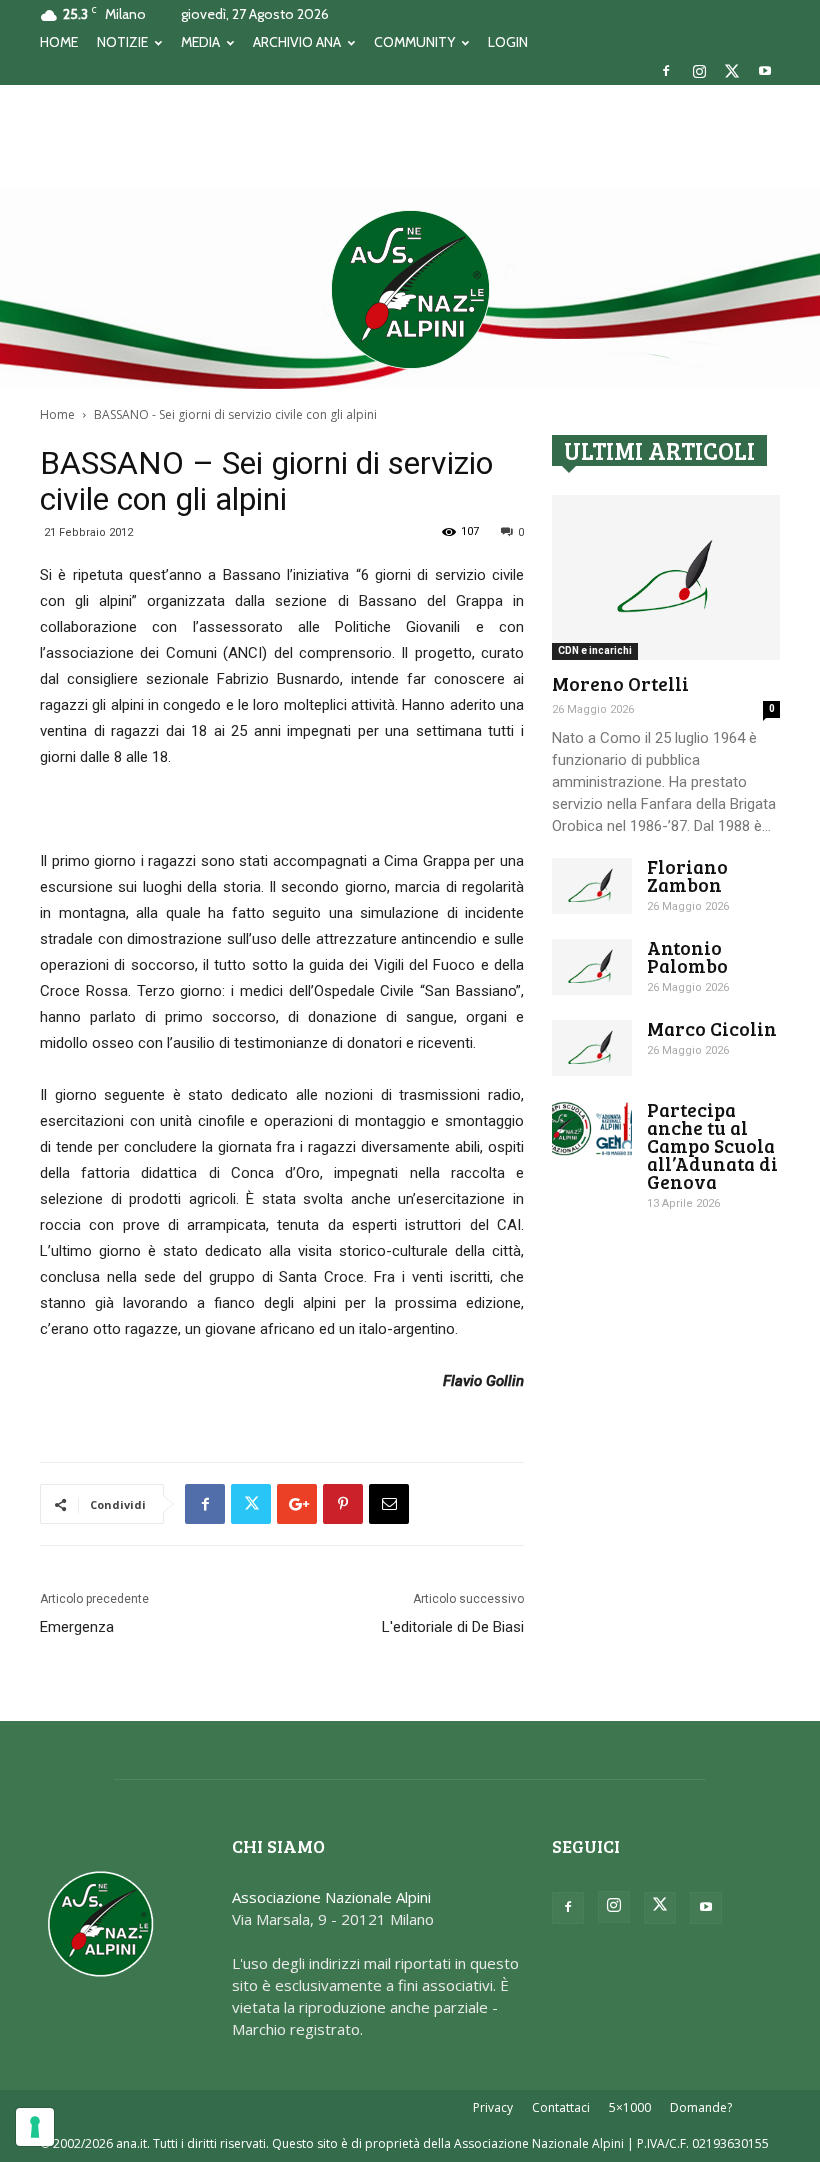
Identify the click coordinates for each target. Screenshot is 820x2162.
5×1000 (630, 2107)
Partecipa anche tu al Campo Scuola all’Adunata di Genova (712, 1145)
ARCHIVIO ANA (297, 42)
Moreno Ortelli (620, 683)
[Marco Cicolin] (592, 1048)
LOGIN (508, 42)
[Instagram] (699, 71)
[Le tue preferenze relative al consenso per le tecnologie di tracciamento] (35, 2127)
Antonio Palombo (687, 956)
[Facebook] (666, 71)
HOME (59, 42)
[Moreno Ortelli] (666, 577)
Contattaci (561, 2107)
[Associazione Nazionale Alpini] (410, 289)
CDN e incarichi (595, 650)
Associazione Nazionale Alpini (331, 1897)
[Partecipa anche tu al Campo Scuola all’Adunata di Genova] (592, 1128)
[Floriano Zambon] (592, 886)
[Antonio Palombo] (592, 967)
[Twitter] (732, 71)
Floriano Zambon (687, 875)
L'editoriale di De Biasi (453, 1627)
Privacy (493, 2107)
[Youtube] (765, 71)
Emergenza (77, 1627)
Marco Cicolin (712, 1028)
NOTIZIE (122, 42)
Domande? (701, 2107)
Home (57, 414)
